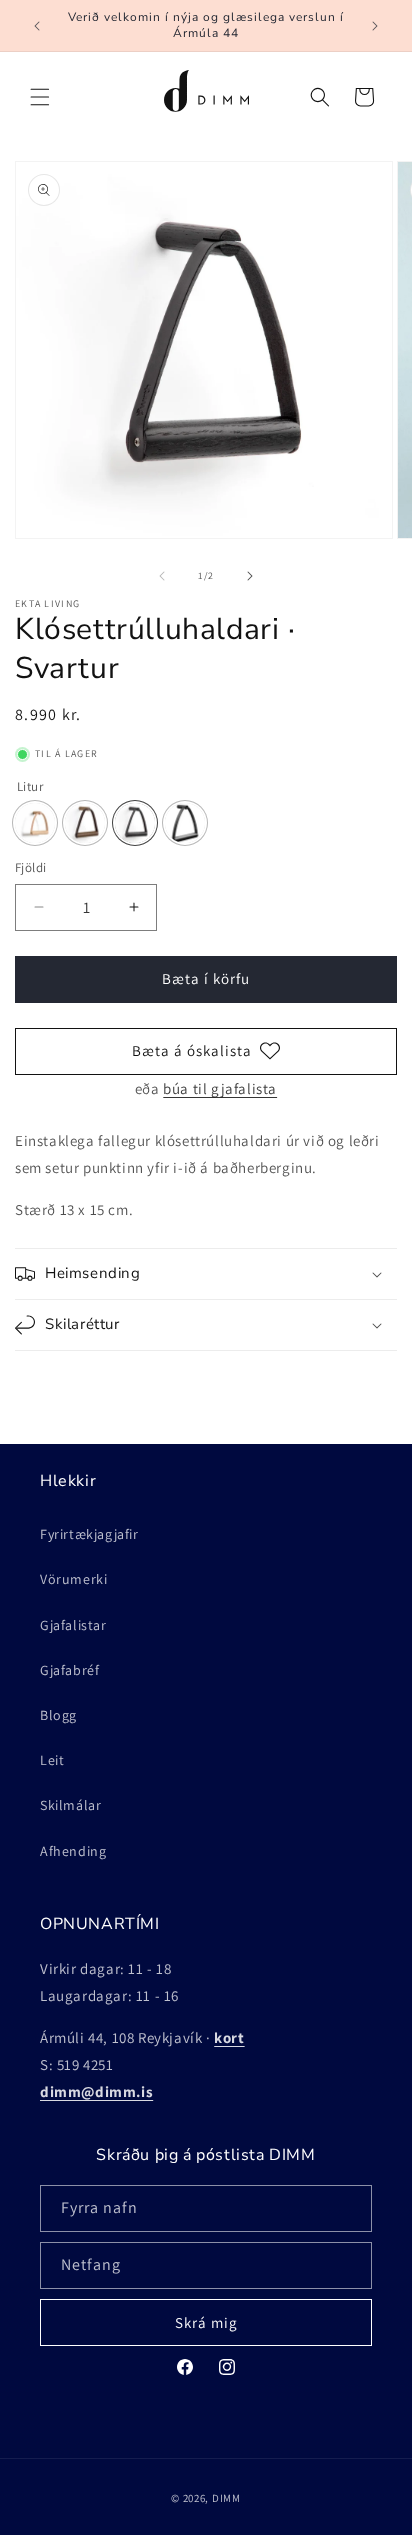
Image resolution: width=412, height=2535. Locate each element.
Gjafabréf (69, 1670)
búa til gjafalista (220, 1088)
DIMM (226, 2498)
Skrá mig (206, 2322)
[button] (40, 97)
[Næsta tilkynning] (375, 26)
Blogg (58, 1715)
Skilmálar (70, 1805)
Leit (52, 1760)
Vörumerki (73, 1579)
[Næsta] (250, 576)
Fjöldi (30, 867)
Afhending (73, 1851)
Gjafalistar (73, 1625)
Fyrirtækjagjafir (89, 1534)
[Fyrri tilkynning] (37, 26)
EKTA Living (47, 604)
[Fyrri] (162, 576)
